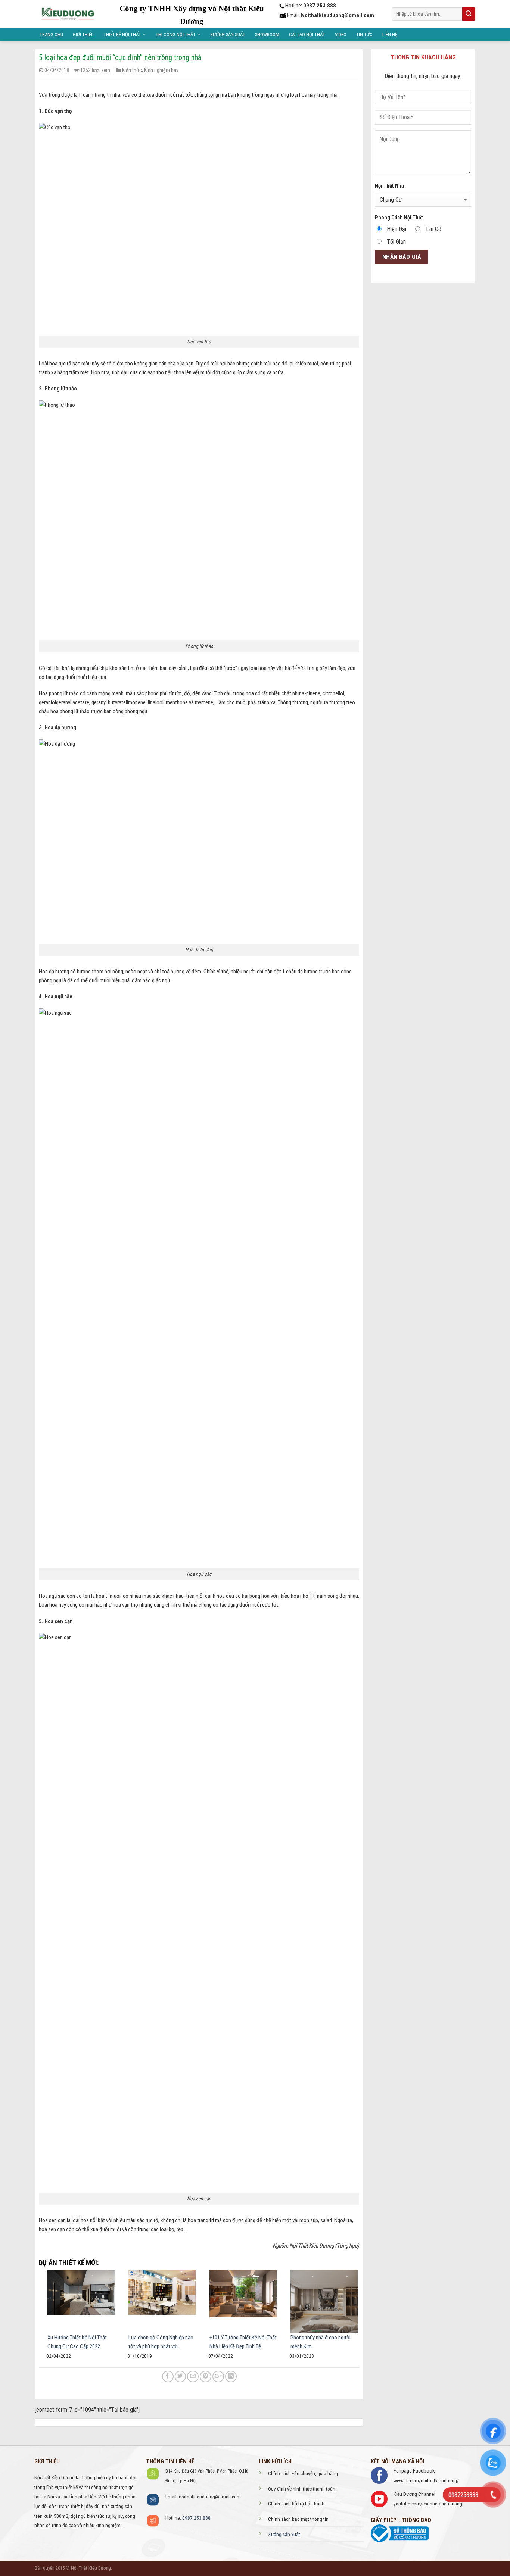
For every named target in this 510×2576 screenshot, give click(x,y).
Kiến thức (132, 70)
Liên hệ (390, 35)
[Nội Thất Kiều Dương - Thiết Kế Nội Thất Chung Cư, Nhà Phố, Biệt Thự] (67, 14)
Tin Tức (364, 35)
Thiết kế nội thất (122, 35)
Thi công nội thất (176, 35)
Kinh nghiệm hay (161, 70)
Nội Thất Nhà (389, 186)
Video (341, 35)
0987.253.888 (196, 2518)
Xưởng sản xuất (228, 35)
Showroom (267, 35)
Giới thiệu (83, 35)
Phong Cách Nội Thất (399, 218)
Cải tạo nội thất (307, 35)
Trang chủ (51, 35)
